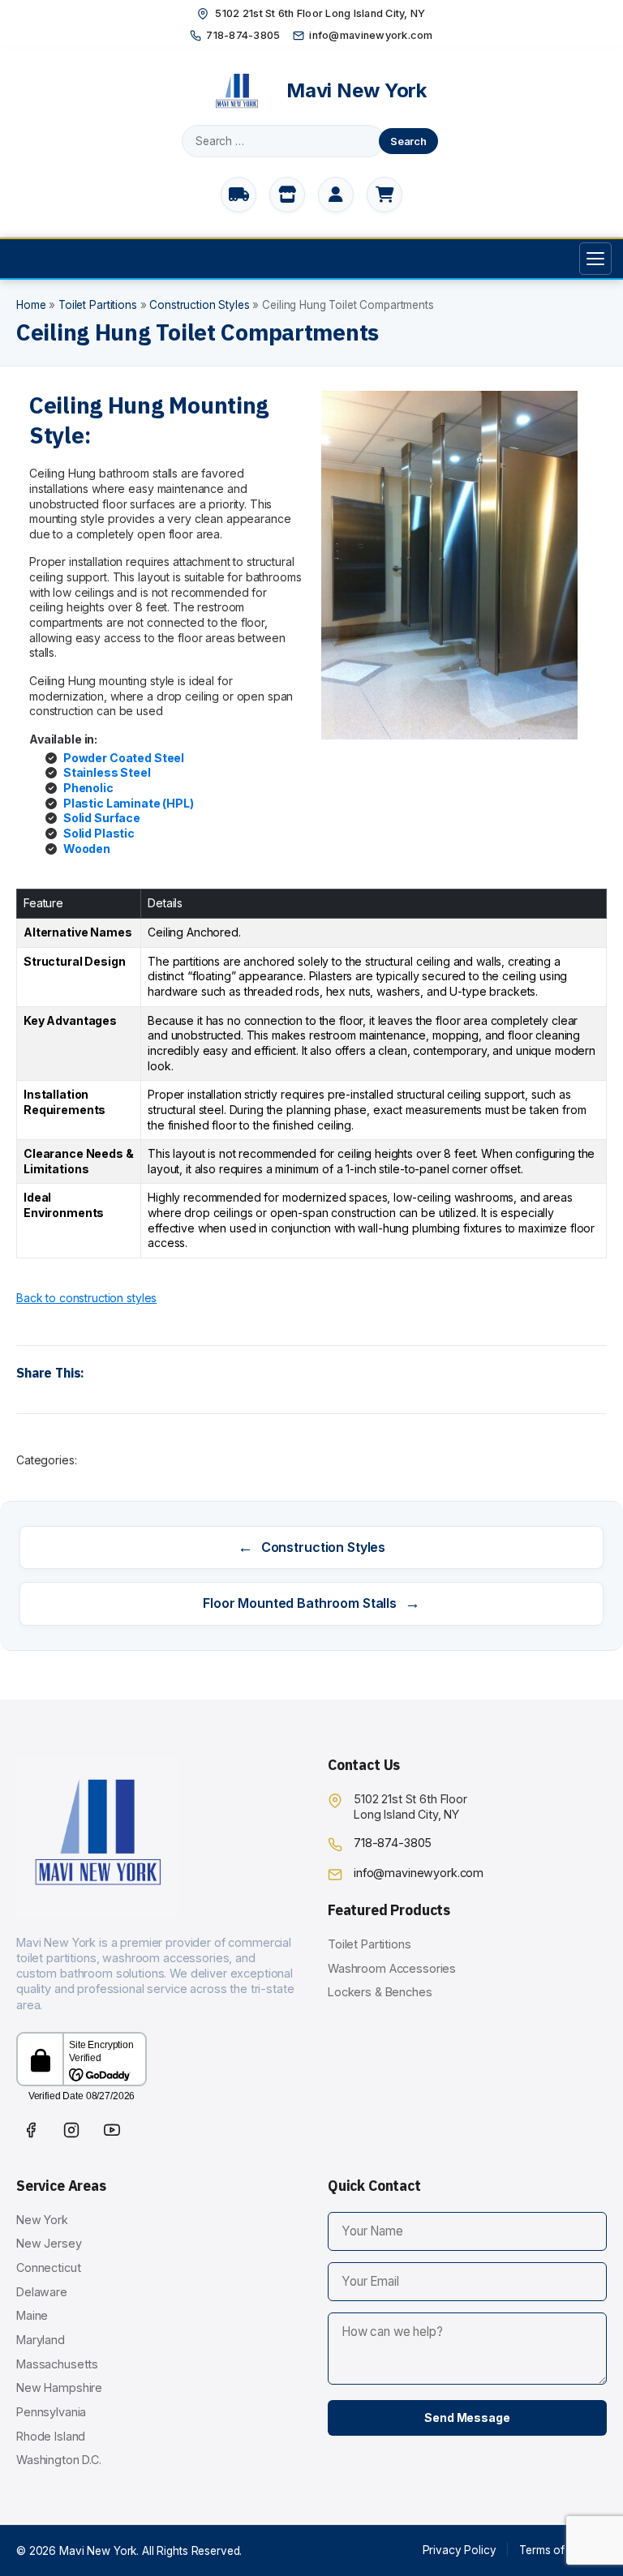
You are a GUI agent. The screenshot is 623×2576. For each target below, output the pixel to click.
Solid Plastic (99, 833)
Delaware (42, 2292)
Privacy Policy (460, 2550)
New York (42, 2220)
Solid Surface (102, 818)
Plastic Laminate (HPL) (129, 803)
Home (31, 305)
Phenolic (88, 788)
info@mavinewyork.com (371, 35)
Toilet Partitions (98, 305)
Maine (32, 2315)
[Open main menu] (595, 259)
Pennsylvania (51, 2412)
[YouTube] (112, 2130)
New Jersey (49, 2243)
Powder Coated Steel (124, 758)
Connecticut (48, 2267)
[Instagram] (71, 2130)
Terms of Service (563, 2550)
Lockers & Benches (380, 1992)
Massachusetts (57, 2364)
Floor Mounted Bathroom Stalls (311, 1603)
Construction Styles (199, 305)
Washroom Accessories (392, 1968)
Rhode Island (51, 2436)
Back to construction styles (86, 1298)
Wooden (87, 849)
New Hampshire (59, 2387)
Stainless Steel (107, 772)
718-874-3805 (243, 35)
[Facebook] (31, 2130)
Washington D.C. (59, 2460)
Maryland (41, 2340)
